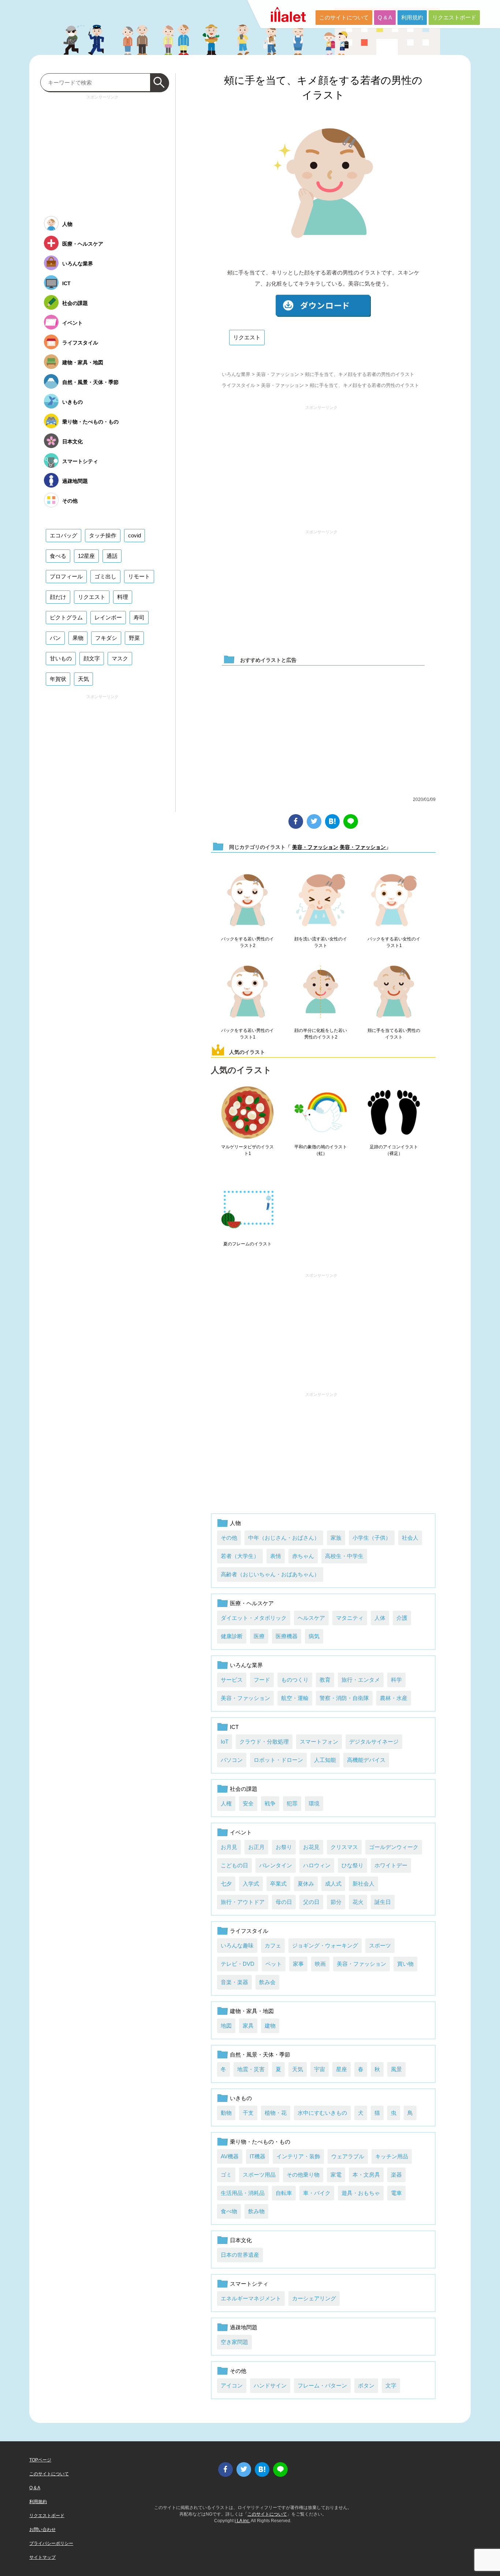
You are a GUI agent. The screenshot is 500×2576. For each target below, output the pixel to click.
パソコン (232, 1760)
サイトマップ (42, 2557)
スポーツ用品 (259, 2175)
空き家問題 (234, 2342)
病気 (314, 1636)
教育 (325, 1680)
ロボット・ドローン (278, 1760)
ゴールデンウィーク (394, 1847)
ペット (274, 1964)
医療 (259, 1636)
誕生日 (383, 1902)
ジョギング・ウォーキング (325, 1945)
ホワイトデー (391, 1865)
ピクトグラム (66, 617)
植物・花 (276, 2113)
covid (135, 535)
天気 (298, 2069)
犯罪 (292, 1803)
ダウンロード (323, 306)
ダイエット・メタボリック (254, 1618)
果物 (78, 638)
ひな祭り (352, 1865)
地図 (226, 2026)
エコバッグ (64, 535)
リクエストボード (454, 17)
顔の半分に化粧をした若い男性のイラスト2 (321, 1034)
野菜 (134, 638)
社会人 (410, 1538)
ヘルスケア (311, 1618)
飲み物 (256, 2211)
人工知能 (325, 1760)
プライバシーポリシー (51, 2543)
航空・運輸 (295, 1698)
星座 (342, 2069)
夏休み (306, 1884)
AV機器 (230, 2156)
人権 (226, 1803)
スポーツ (380, 1945)
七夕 (226, 1884)
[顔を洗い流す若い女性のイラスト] (321, 901)
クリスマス (344, 1847)
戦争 (270, 1803)
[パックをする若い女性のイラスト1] (394, 901)
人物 (235, 1523)
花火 (358, 1902)
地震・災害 (251, 2069)
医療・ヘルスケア (252, 1603)
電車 (396, 2193)
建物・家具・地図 (252, 2011)
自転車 (284, 2193)
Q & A (385, 17)
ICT (234, 1727)
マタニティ (350, 1618)
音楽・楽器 (234, 1982)
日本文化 (241, 2240)
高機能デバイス (366, 1760)
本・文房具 (366, 2175)
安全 (248, 1803)
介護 (402, 1618)
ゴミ (226, 2175)
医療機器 (287, 1636)
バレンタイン (276, 1865)
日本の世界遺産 (240, 2255)
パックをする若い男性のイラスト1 (247, 1034)
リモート (139, 576)
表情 (276, 1556)
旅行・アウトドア (243, 1902)
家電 (336, 2175)
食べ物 (229, 2211)
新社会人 (363, 1884)
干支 (248, 2113)
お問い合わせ (42, 2530)
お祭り (284, 1847)
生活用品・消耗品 (243, 2193)
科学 (396, 1680)
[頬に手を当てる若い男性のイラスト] (394, 992)
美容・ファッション (278, 374)
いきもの (241, 2098)
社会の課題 (244, 1789)
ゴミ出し (105, 576)
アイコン (232, 2385)
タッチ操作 (103, 535)
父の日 (311, 1902)
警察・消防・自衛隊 (344, 1698)
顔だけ (58, 597)
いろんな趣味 (237, 1945)
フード (262, 1680)
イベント (241, 1832)
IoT (225, 1742)
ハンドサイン (270, 2385)
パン (55, 638)
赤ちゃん (303, 1556)
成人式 (333, 1884)
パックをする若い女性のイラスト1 (394, 942)
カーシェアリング (314, 2298)
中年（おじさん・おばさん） (284, 1538)
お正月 (256, 1847)
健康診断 (232, 1636)
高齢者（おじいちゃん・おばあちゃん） (270, 1574)
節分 (336, 1902)
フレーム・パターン (322, 2385)
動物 (226, 2113)
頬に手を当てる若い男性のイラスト (394, 1034)
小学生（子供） (372, 1538)
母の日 (284, 1902)
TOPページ (40, 2460)
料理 (123, 597)
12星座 (86, 556)
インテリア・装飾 (298, 2156)
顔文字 (92, 658)
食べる (58, 556)
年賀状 (58, 679)
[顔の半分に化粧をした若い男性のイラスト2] (321, 992)
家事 (298, 1964)
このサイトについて (344, 17)
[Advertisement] (321, 464)
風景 (396, 2069)
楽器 (396, 2175)
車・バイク (317, 2193)
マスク (120, 658)
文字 (391, 2385)
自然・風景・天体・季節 (260, 2055)
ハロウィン (317, 1865)
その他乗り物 (303, 2175)
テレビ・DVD (238, 1964)
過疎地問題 (244, 2327)
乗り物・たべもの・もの (260, 2142)
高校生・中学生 (344, 1556)
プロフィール (66, 576)
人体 (380, 1618)
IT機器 (258, 2156)
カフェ (273, 1945)
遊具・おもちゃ (361, 2193)
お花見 (311, 1847)
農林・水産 (394, 1698)
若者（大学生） (240, 1556)
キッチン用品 (392, 2156)
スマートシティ (249, 2284)
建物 (270, 2026)
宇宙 (320, 2069)
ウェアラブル (348, 2156)
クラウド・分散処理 (264, 1742)
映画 (320, 1964)
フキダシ (106, 638)
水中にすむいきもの (322, 2113)
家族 (336, 1538)
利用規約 (412, 17)
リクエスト (247, 337)
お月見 (229, 1847)
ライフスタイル (238, 385)
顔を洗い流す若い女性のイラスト (321, 942)
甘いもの (61, 658)
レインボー (108, 617)
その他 (229, 1538)
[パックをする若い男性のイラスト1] (247, 992)
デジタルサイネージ (374, 1742)
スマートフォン (319, 1742)
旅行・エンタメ (361, 1680)
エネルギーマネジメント (251, 2298)
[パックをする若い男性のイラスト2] (247, 901)
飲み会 (267, 1982)
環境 (314, 1803)
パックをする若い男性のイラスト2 (247, 942)
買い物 (405, 1964)
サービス (232, 1680)
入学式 (251, 1884)
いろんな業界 (236, 374)
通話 (112, 556)
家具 (248, 2026)
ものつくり (295, 1680)
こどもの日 (234, 1865)
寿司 (139, 617)
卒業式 (278, 1884)
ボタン (366, 2385)
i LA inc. (242, 2521)
